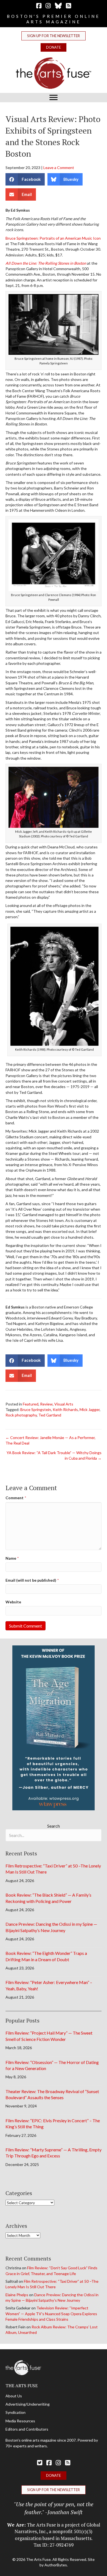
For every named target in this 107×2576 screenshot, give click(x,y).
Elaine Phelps (17, 2295)
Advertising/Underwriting (28, 2404)
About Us (14, 2396)
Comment (16, 1498)
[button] (54, 36)
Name (12, 1558)
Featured (31, 1404)
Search (54, 1826)
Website (13, 1602)
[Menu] (54, 98)
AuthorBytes (56, 2565)
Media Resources (20, 2421)
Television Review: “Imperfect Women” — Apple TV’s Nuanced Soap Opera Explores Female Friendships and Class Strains (51, 2314)
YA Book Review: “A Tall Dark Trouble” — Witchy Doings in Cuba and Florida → (54, 1455)
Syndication (16, 2412)
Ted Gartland (50, 1415)
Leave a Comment (59, 168)
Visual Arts (64, 1404)
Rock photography (21, 1415)
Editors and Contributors (27, 2429)
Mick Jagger (90, 1409)
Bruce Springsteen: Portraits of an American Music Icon (53, 238)
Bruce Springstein (36, 1409)
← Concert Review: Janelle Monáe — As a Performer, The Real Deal (50, 1440)
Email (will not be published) (32, 1580)
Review (46, 1404)
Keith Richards (65, 1409)
